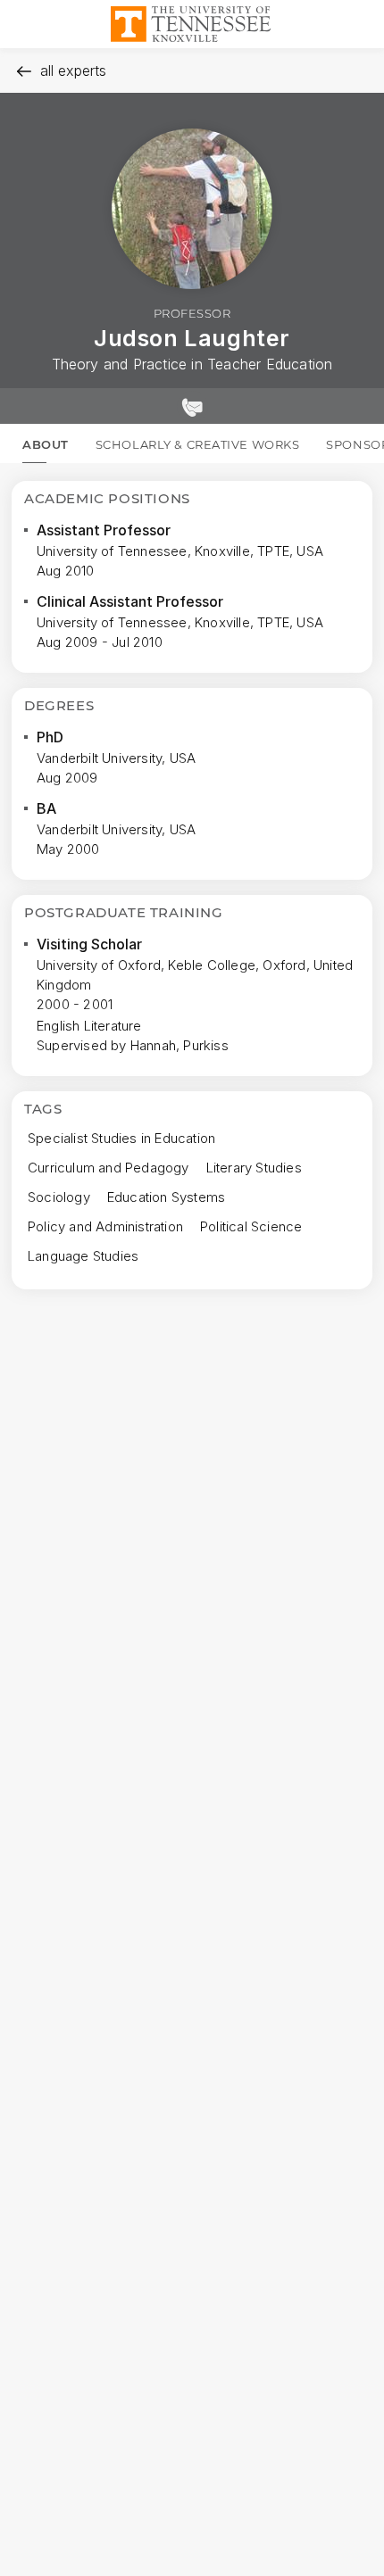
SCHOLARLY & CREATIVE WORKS (198, 444)
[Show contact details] (192, 406)
